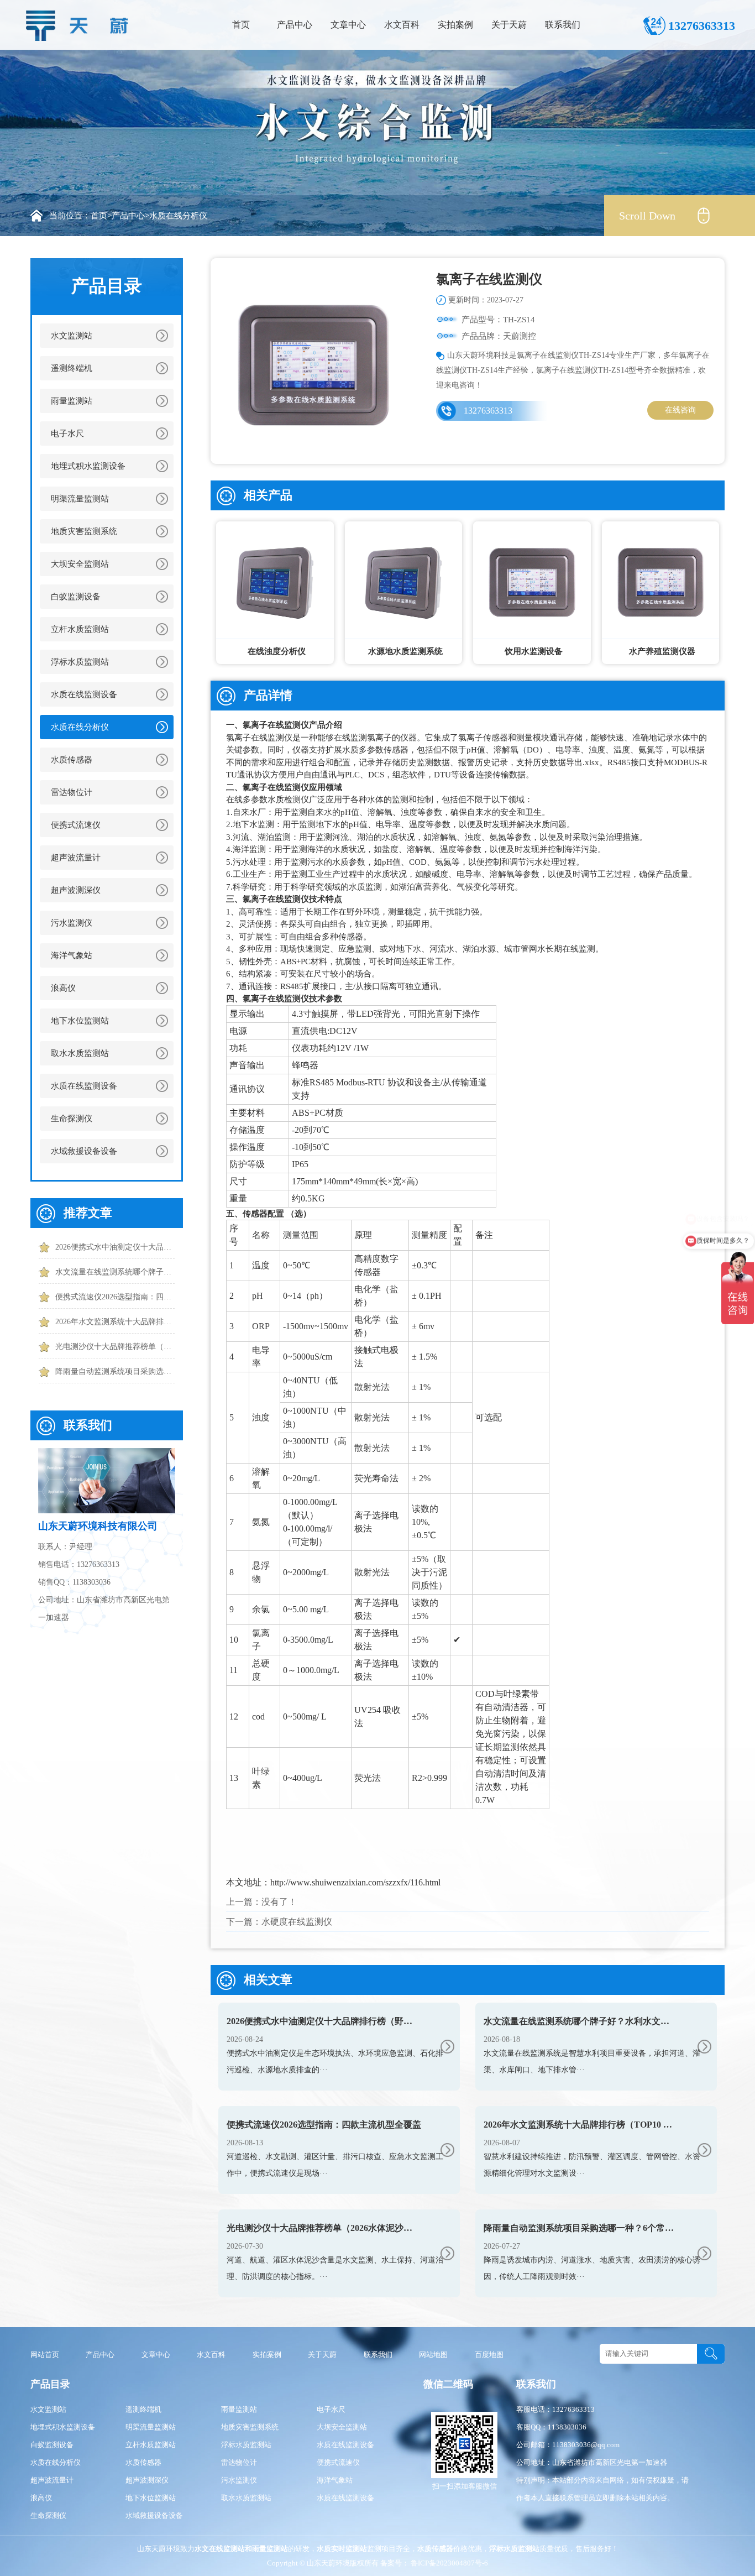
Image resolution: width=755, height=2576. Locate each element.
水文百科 (402, 25)
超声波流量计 (76, 858)
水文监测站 (72, 336)
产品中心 (295, 25)
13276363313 (488, 411)
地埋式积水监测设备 (88, 466)
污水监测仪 (72, 923)
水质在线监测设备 (84, 694)
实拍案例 (455, 25)
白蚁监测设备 (76, 597)
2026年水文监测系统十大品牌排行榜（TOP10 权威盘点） (115, 1322)
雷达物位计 (72, 792)
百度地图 (489, 2355)
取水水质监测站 (80, 1053)
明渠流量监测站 (80, 499)
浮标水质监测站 (80, 662)
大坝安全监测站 (80, 564)
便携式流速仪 (76, 825)
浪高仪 (63, 988)
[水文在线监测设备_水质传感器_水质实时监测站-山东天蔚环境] (80, 23)
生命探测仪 (72, 1119)
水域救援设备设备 (84, 1151)
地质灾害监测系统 (84, 531)
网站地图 (433, 2355)
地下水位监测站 (80, 1021)
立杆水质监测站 (80, 629)
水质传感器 (72, 760)
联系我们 (563, 25)
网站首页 (45, 2355)
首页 (241, 25)
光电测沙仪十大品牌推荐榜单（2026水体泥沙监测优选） (115, 1347)
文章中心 (348, 25)
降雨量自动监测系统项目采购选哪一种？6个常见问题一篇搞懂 (115, 1371)
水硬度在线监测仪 (297, 1922)
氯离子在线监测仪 (276, 725)
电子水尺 (67, 433)
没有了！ (279, 1902)
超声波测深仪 (76, 890)
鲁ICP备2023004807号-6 (449, 2563)
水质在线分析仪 (178, 216)
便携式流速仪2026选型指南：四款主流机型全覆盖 (115, 1297)
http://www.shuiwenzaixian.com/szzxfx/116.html (355, 1882)
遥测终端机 (72, 368)
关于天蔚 (509, 25)
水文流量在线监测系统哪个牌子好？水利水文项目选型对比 (115, 1272)
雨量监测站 (72, 401)
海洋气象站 (72, 955)
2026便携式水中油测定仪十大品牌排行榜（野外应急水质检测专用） (115, 1247)
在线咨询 (680, 410)
